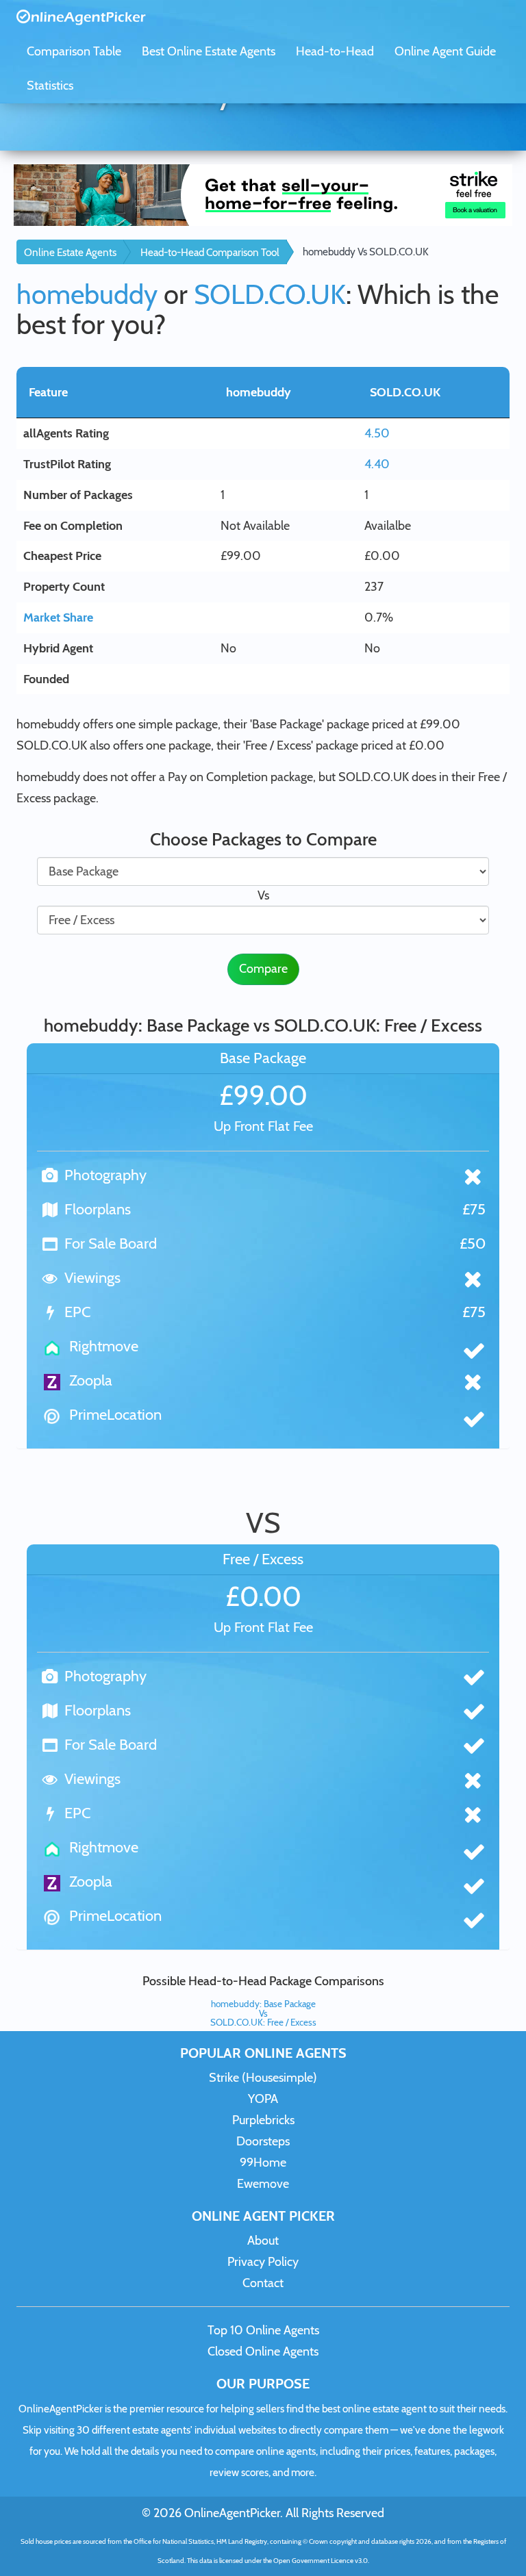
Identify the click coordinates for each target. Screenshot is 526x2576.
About (263, 2241)
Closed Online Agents (263, 2351)
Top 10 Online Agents (263, 2330)
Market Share (58, 617)
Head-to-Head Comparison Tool (210, 252)
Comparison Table (74, 51)
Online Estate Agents (70, 252)
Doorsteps (263, 2141)
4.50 (377, 433)
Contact (263, 2283)
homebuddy (87, 294)
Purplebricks (263, 2120)
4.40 (377, 464)
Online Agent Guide (445, 51)
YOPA (263, 2099)
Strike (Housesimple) (263, 2078)
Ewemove (263, 2184)
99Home (263, 2163)
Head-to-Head (335, 51)
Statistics (50, 86)
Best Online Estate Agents (209, 51)
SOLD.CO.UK (270, 294)
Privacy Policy (263, 2262)
